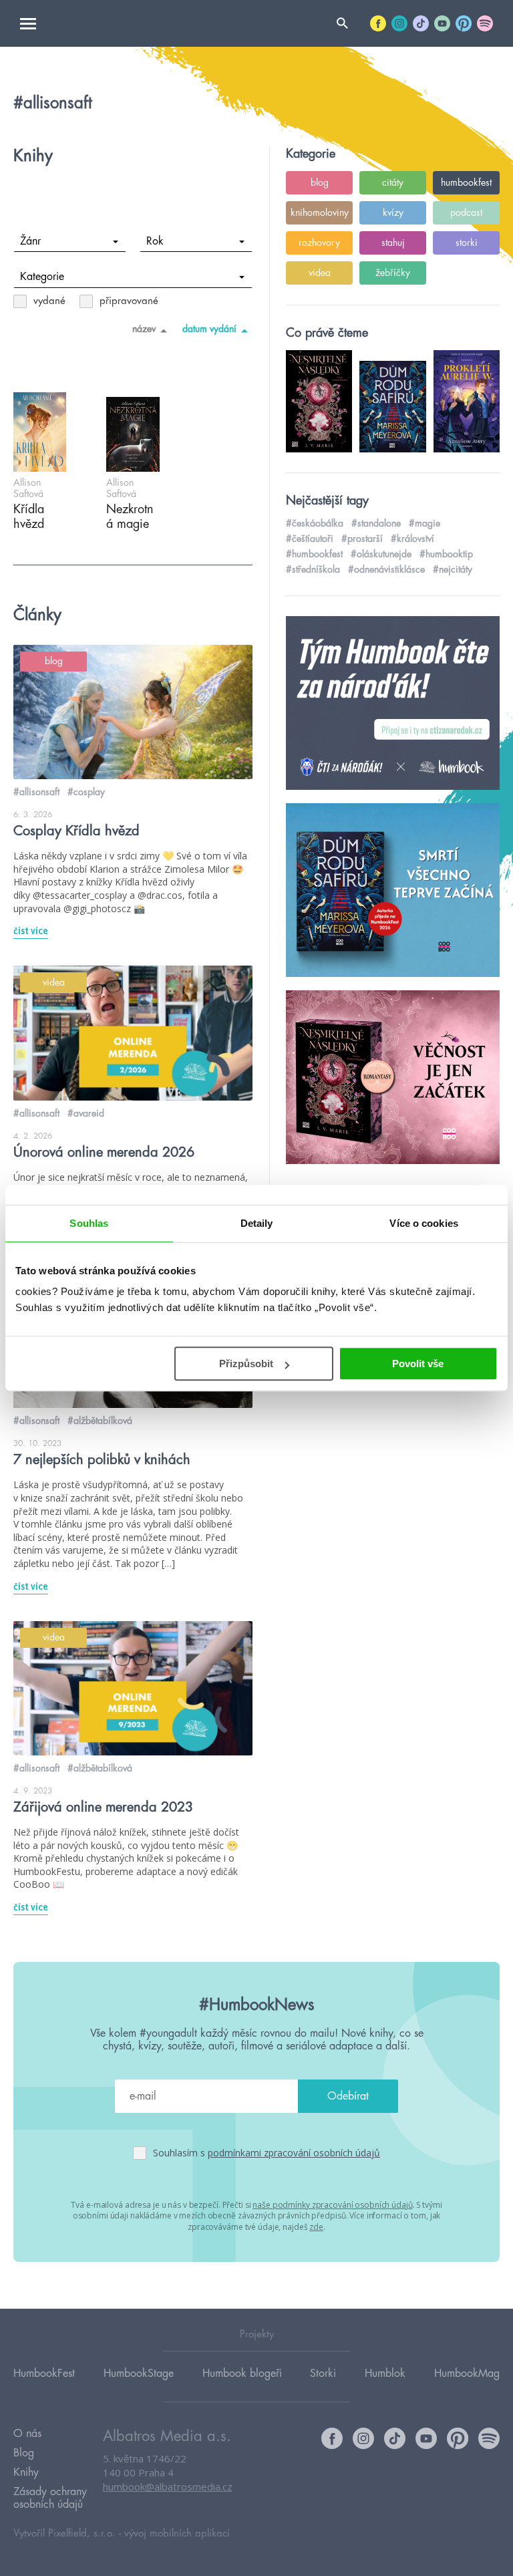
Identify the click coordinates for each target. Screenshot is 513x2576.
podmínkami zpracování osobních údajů (294, 2153)
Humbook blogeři (242, 2374)
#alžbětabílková (100, 1421)
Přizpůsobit (246, 1364)
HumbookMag (467, 2374)
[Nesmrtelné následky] (393, 1078)
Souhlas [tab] (89, 1223)
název (144, 329)
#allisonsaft (36, 792)
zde (316, 2227)
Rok (155, 241)
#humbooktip (446, 554)
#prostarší (362, 539)
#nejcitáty (453, 569)
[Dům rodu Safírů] (393, 891)
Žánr (30, 241)
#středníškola (313, 569)
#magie (424, 523)
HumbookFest (44, 2374)
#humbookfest (314, 554)
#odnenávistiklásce (386, 569)
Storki (323, 2374)
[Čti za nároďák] (393, 704)
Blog (24, 2453)
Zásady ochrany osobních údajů (50, 2498)
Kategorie (42, 277)
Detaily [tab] (257, 1223)
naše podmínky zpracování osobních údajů (332, 2205)
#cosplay (86, 792)
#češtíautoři (310, 539)
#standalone (376, 523)
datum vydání (209, 329)
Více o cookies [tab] (423, 1223)
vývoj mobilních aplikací (177, 2534)
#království (412, 539)
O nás (27, 2434)
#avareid (86, 1113)
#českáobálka (315, 523)
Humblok (385, 2374)
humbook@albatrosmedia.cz (168, 2486)
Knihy (26, 2472)
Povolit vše (418, 1364)
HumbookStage (139, 2374)
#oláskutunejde (381, 554)
